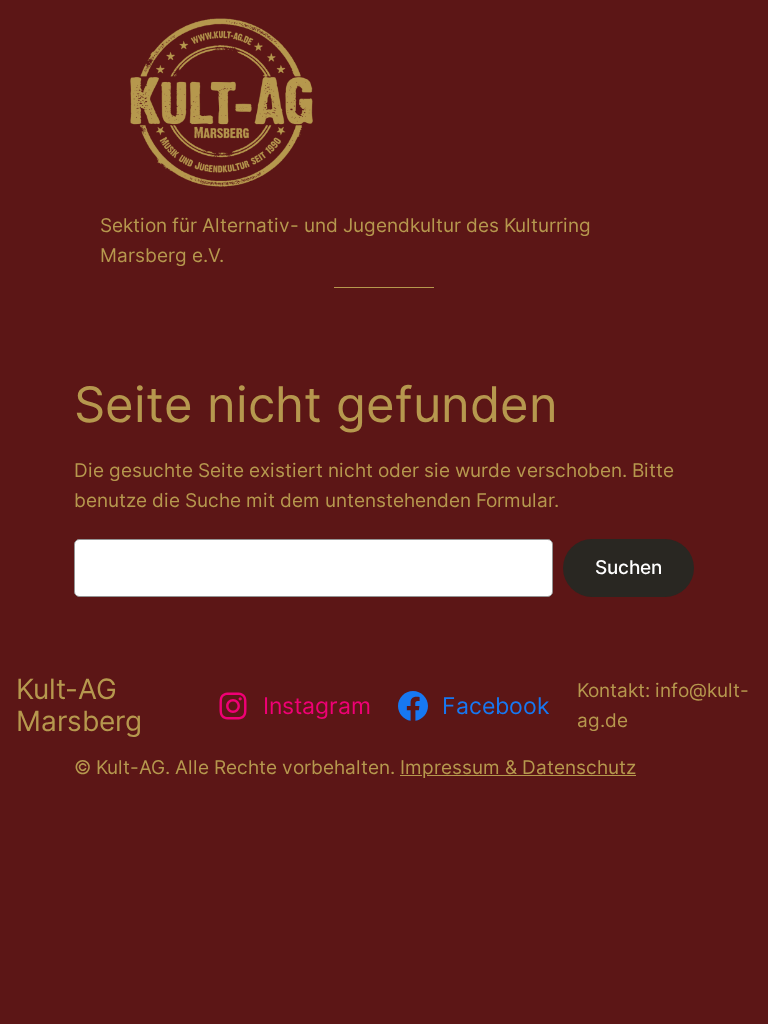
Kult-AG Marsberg (79, 705)
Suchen (628, 567)
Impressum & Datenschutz (518, 767)
